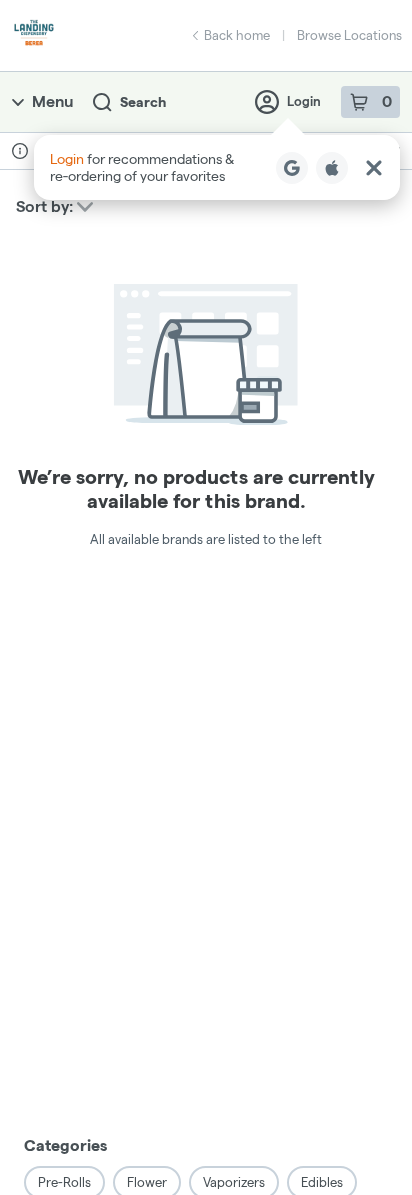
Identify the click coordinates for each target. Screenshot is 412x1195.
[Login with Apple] (332, 168)
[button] (217, 167)
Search (143, 102)
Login (304, 101)
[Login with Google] (292, 168)
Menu (52, 101)
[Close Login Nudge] (374, 168)
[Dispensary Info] (20, 151)
